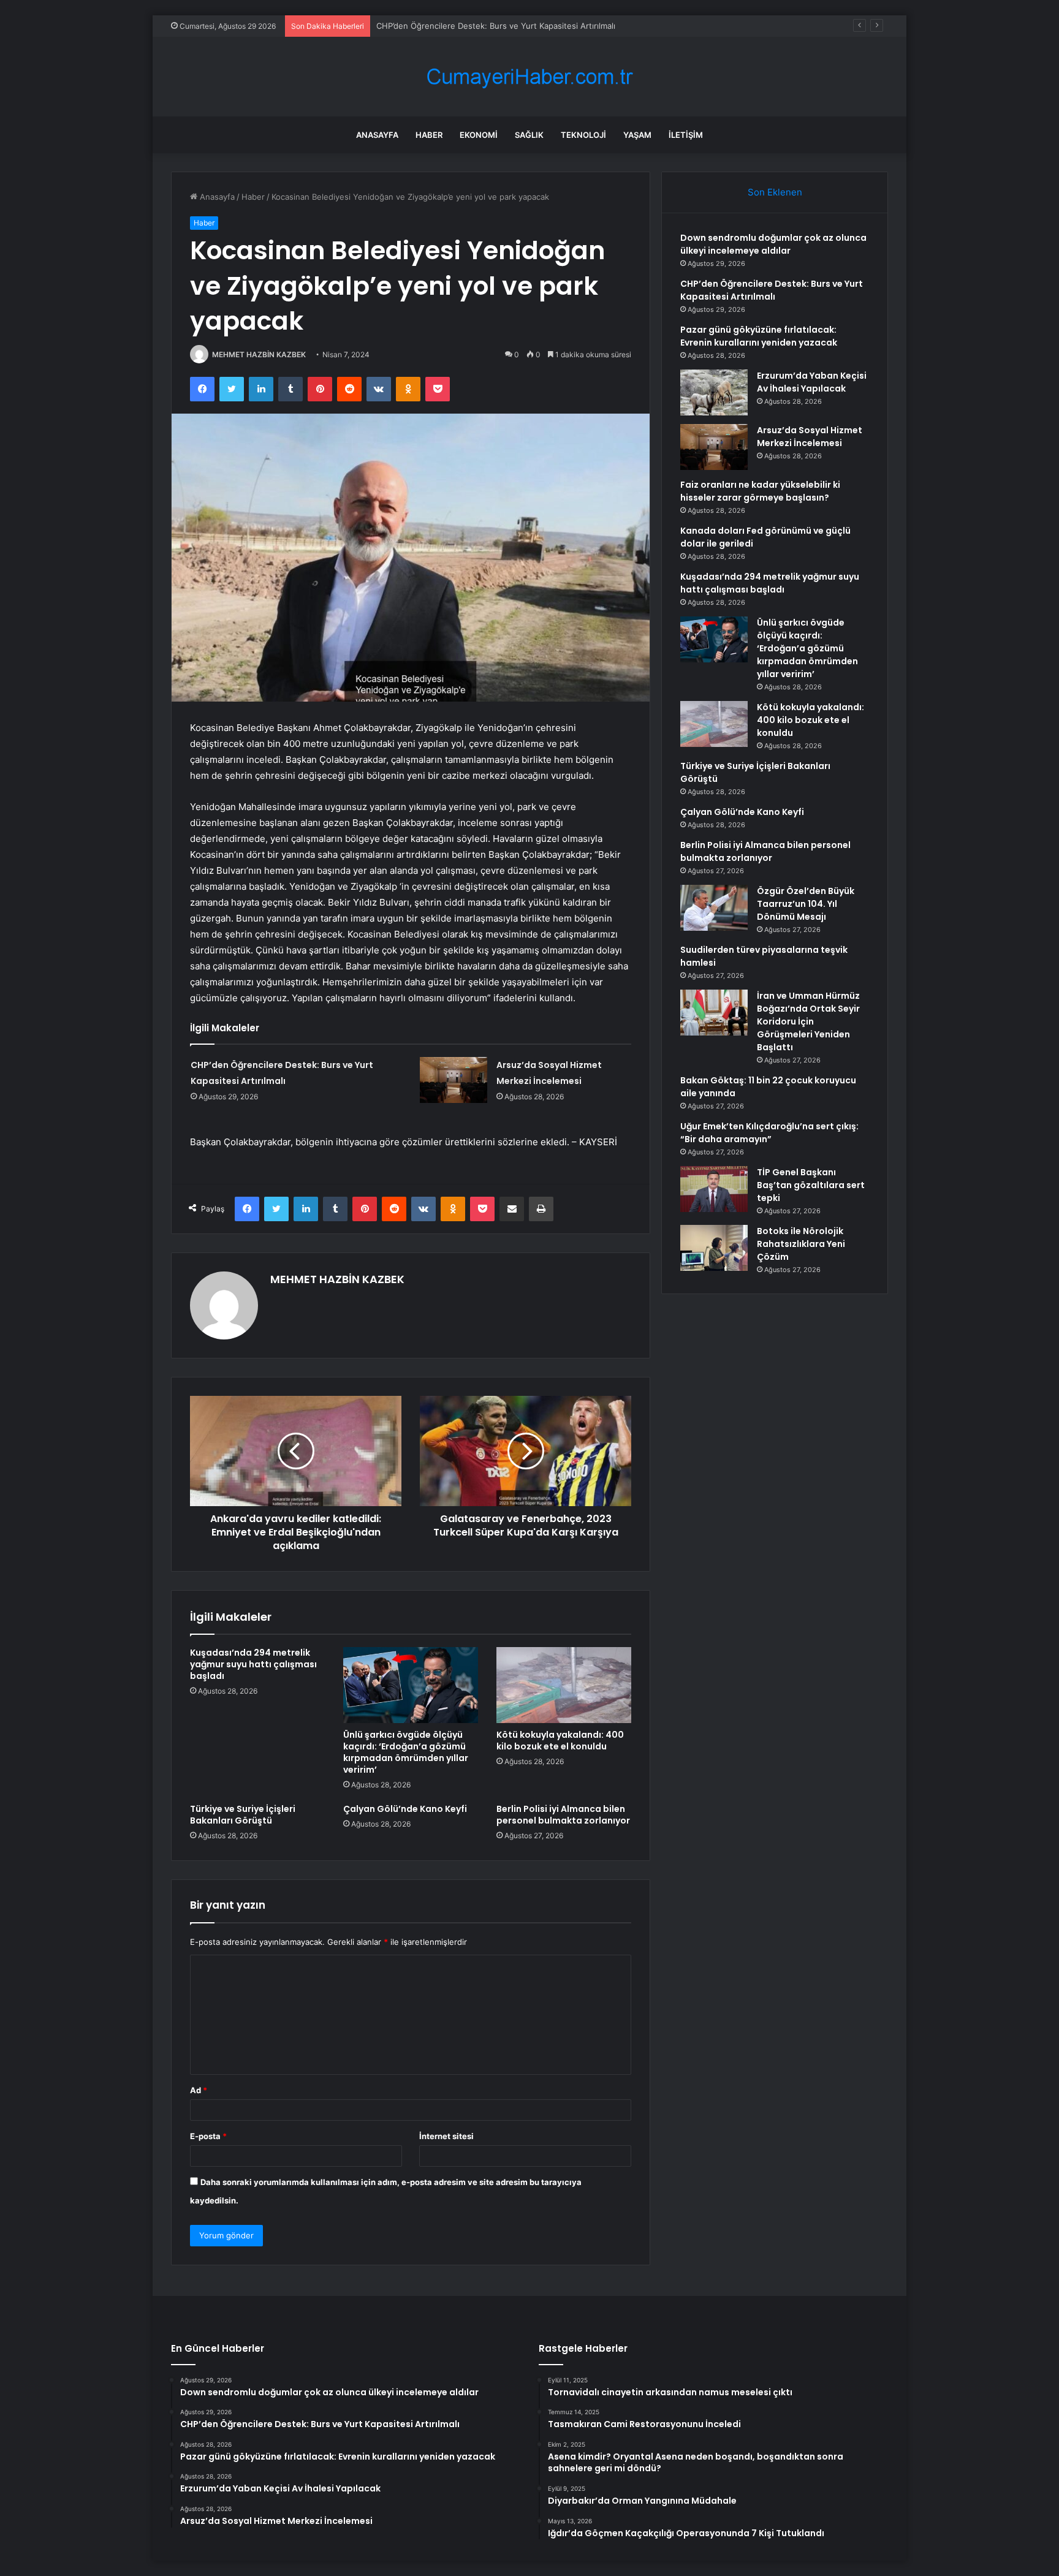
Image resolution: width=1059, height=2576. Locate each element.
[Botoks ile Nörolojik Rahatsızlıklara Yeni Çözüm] (714, 1248)
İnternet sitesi (446, 2136)
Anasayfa (377, 135)
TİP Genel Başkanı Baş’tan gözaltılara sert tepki (811, 1185)
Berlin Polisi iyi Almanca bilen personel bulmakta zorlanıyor (563, 1815)
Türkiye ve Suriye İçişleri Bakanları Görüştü (243, 1815)
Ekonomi (479, 135)
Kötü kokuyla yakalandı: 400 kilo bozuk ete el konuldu (560, 1741)
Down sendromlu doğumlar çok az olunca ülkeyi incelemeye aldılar (773, 244)
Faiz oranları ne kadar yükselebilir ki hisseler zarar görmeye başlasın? (760, 491)
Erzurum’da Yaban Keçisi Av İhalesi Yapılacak (812, 382)
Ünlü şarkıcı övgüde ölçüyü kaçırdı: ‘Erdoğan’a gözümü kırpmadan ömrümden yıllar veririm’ (406, 1752)
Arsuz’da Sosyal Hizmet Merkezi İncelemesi (810, 437)
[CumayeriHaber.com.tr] (529, 77)
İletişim (686, 135)
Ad (199, 2090)
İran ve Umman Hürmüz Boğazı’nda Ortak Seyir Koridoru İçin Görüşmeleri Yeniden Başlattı (808, 1021)
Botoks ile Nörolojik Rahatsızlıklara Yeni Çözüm (801, 1244)
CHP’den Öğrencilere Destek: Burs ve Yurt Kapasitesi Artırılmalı (772, 290)
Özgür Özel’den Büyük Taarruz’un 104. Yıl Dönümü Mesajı (806, 904)
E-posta (208, 2136)
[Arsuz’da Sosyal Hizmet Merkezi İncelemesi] (454, 1080)
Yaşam (637, 135)
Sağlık (529, 135)
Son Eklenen (775, 192)
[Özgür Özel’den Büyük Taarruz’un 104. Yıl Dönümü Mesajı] (714, 908)
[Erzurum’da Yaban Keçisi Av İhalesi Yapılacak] (714, 392)
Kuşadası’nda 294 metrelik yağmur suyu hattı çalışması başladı (253, 1664)
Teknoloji (583, 135)
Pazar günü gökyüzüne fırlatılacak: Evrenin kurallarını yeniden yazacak (759, 336)
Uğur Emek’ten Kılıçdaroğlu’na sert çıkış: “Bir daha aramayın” (769, 1133)
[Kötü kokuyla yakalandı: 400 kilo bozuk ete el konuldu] (564, 1685)
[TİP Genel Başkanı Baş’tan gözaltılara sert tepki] (714, 1189)
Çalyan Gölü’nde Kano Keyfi (405, 1809)
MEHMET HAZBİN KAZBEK (259, 354)
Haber (429, 135)
